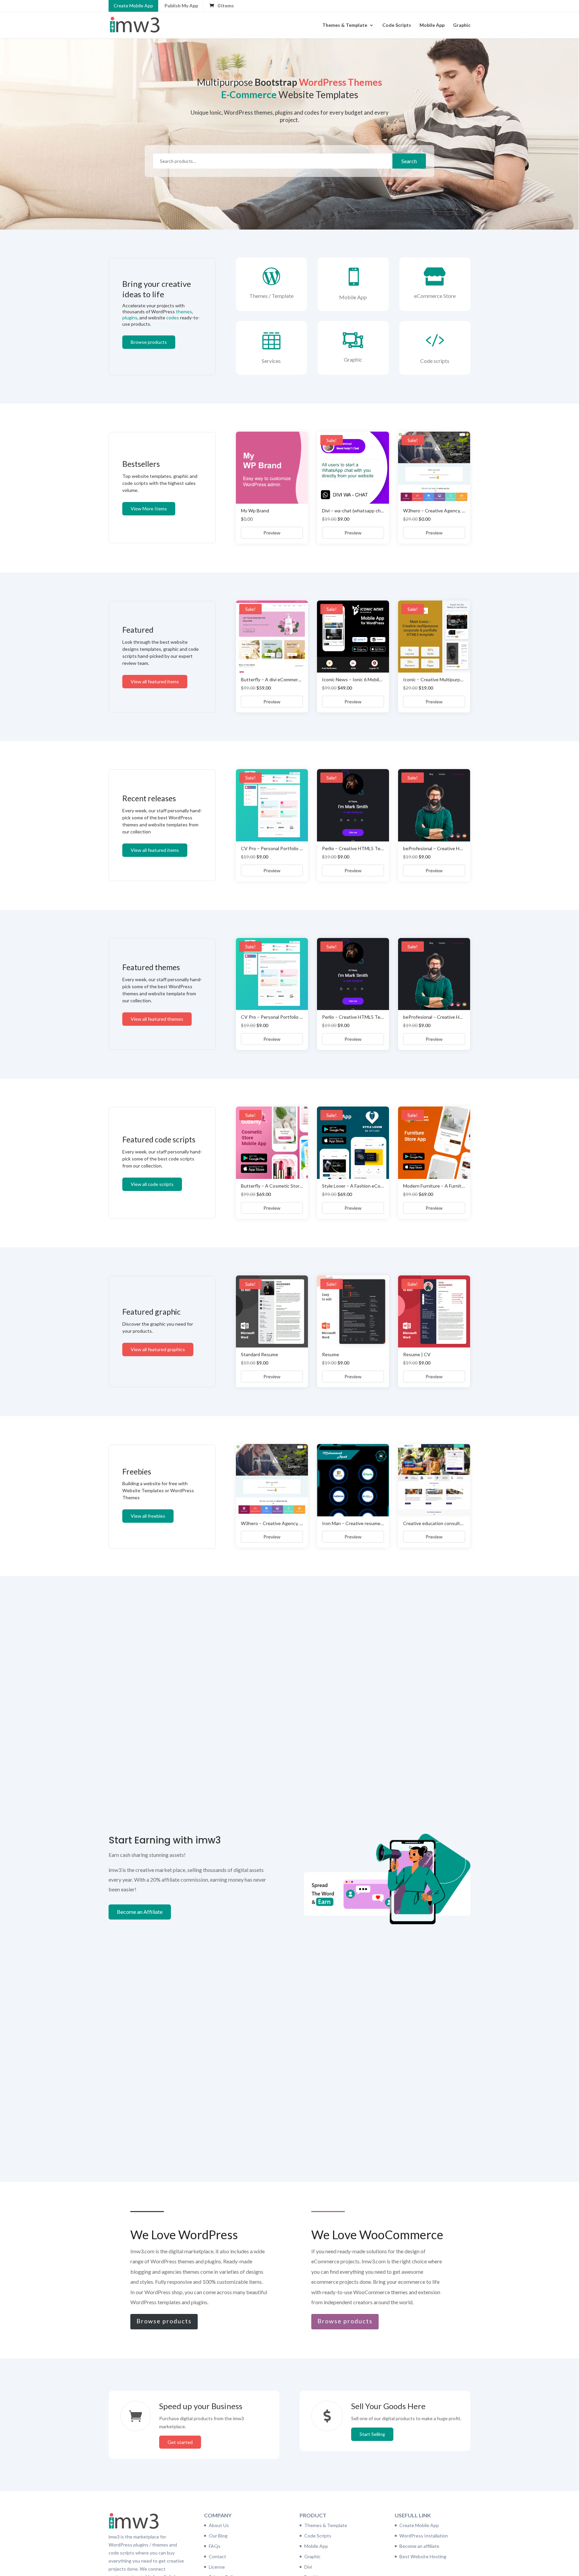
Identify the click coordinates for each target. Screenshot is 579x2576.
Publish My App (181, 6)
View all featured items (155, 681)
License (217, 2567)
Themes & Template (345, 25)
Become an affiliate (419, 2546)
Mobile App (432, 25)
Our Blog (218, 2536)
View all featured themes (157, 1019)
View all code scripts (152, 1184)
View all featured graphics (158, 1349)
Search (409, 161)
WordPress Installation (424, 2536)
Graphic (462, 25)
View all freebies (148, 1516)
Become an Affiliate (140, 1912)
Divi (308, 2567)
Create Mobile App (133, 6)
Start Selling (372, 2434)
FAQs (215, 2546)
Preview (272, 533)
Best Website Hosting (423, 2556)
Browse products (149, 342)
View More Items (149, 509)
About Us (219, 2525)
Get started (180, 2442)
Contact (217, 2556)
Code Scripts (397, 25)
